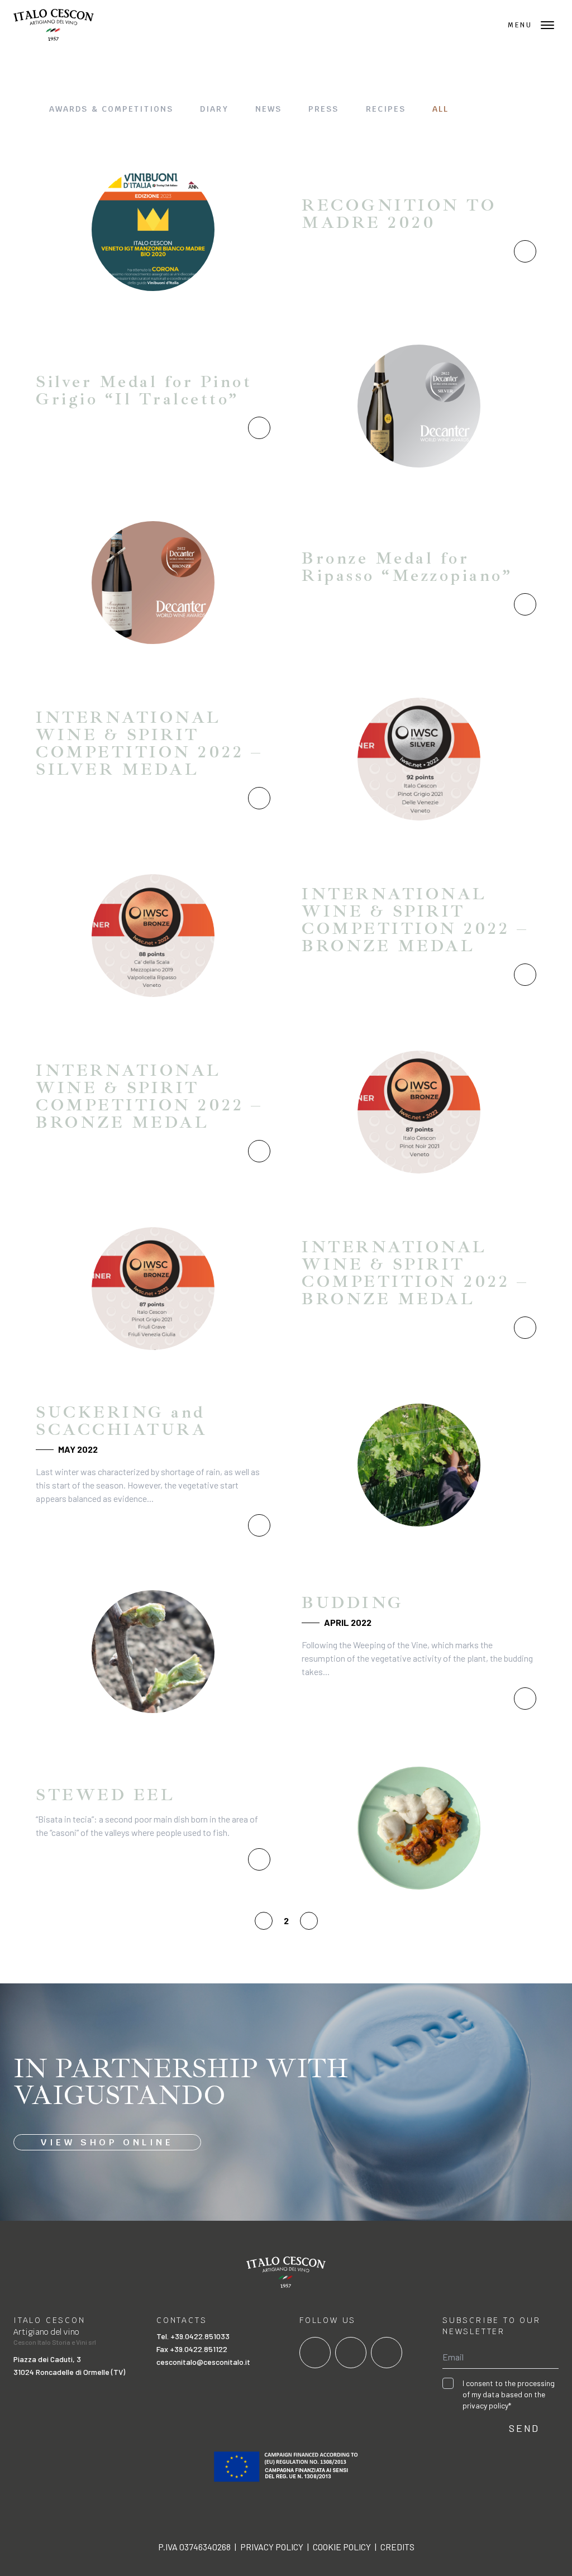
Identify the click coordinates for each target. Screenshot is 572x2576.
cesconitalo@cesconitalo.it (203, 2362)
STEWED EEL (105, 1795)
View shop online (107, 2142)
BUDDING (353, 1602)
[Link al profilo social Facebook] (315, 2353)
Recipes (386, 109)
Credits (397, 2547)
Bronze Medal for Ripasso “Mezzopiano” (407, 567)
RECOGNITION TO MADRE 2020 (399, 214)
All (440, 109)
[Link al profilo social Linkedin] (387, 2353)
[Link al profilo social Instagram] (351, 2353)
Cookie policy (342, 2547)
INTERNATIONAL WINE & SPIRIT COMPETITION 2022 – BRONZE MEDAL (415, 920)
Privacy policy (272, 2547)
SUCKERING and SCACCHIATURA (121, 1421)
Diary (214, 109)
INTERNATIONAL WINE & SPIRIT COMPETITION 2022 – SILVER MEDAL (149, 743)
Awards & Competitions (111, 109)
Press (324, 109)
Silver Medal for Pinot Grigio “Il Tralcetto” (144, 390)
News (268, 109)
